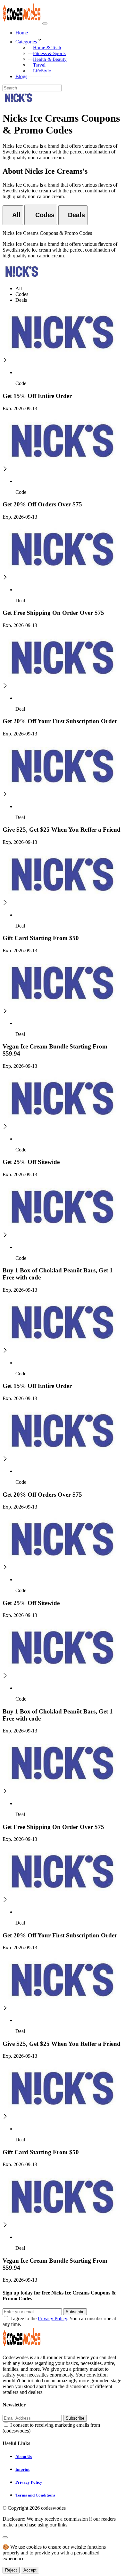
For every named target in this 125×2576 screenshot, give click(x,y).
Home (22, 33)
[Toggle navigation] (45, 23)
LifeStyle (42, 71)
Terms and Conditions (35, 2495)
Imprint (22, 2469)
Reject (11, 2570)
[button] (69, 40)
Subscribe (75, 2312)
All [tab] (19, 288)
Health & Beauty (50, 59)
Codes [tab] (22, 294)
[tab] (13, 215)
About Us (24, 2456)
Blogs (21, 76)
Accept (30, 2570)
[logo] (22, 22)
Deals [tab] (21, 300)
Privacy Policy (52, 2318)
